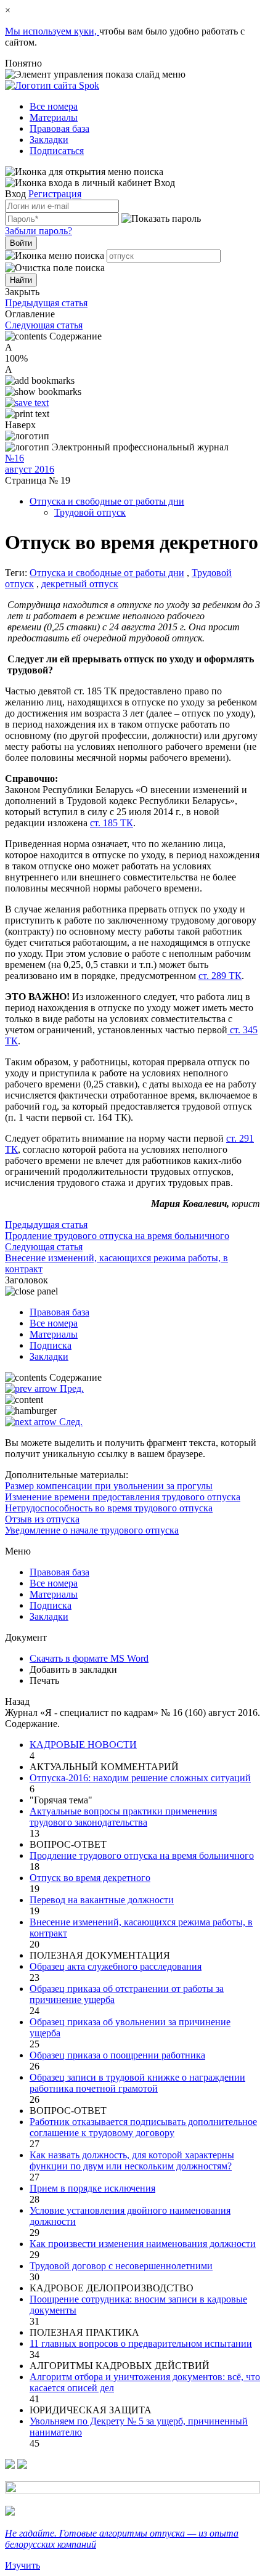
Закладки (49, 140)
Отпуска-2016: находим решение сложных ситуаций (140, 1778)
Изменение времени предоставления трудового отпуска (123, 1497)
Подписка (51, 1345)
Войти (21, 243)
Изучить (22, 2565)
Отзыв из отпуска (42, 1519)
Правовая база (59, 128)
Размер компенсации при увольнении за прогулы (109, 1486)
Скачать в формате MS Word (89, 1658)
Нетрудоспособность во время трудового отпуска (109, 1508)
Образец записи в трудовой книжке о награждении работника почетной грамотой (137, 2083)
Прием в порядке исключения (92, 2188)
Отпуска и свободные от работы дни (107, 501)
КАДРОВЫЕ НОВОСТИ (83, 1745)
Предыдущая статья (46, 303)
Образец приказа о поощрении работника (117, 2055)
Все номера (54, 106)
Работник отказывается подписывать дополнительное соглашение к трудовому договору (143, 2127)
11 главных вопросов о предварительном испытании (141, 2343)
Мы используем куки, (52, 31)
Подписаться (57, 151)
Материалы (54, 117)
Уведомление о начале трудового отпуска (92, 1530)
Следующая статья (44, 325)
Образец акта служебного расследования (116, 1966)
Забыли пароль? (39, 231)
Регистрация (55, 194)
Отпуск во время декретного (90, 1878)
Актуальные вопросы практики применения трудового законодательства (123, 1817)
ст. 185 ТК (112, 823)
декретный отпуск (80, 584)
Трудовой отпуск (90, 512)
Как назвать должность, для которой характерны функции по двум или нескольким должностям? (132, 2160)
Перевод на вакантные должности (102, 1900)
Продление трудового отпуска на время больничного (142, 1855)
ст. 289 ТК (220, 976)
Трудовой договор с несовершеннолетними (121, 2266)
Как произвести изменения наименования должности (143, 2244)
